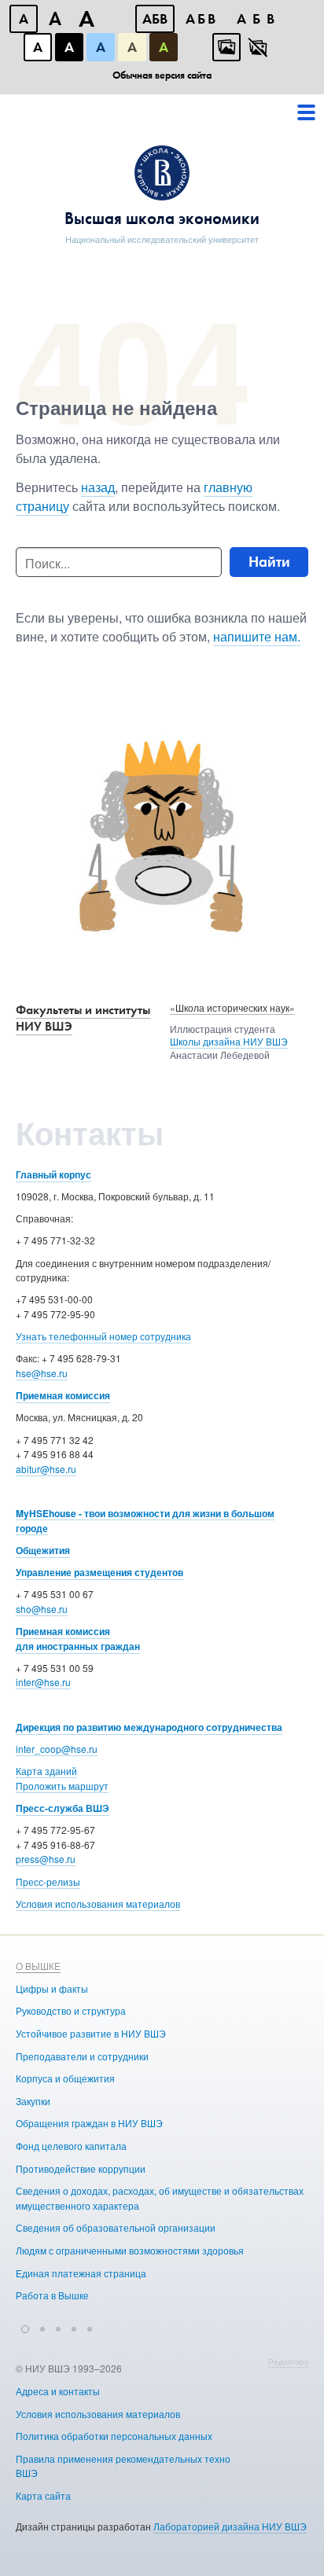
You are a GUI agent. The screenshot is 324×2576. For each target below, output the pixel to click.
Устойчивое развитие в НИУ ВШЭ (91, 2033)
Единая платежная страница (81, 2273)
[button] (25, 2327)
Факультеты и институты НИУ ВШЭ (83, 1018)
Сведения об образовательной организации (116, 2227)
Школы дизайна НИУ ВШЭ (229, 1041)
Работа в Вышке (52, 2295)
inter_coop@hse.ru (57, 1749)
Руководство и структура (71, 2010)
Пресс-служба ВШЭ (63, 1808)
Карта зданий (46, 1771)
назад (98, 487)
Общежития (43, 1550)
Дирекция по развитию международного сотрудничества (149, 1727)
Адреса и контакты (58, 2391)
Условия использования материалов (98, 1904)
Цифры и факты (52, 1988)
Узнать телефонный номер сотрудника (103, 1336)
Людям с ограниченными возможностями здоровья (130, 2250)
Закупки (33, 2101)
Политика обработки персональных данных (114, 2436)
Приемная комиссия (63, 1395)
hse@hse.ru (42, 1373)
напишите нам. (257, 636)
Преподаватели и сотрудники (82, 2056)
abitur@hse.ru (46, 1469)
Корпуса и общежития (65, 2078)
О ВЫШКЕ (38, 1966)
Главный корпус (53, 1174)
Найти (269, 562)
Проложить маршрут (62, 1786)
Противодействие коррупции (81, 2168)
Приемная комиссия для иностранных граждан (78, 1639)
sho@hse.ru (42, 1609)
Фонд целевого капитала (71, 2146)
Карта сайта (43, 2495)
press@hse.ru (46, 1859)
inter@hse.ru (43, 1682)
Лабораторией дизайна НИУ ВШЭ (230, 2526)
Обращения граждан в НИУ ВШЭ (89, 2123)
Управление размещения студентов (99, 1572)
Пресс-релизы (48, 1881)
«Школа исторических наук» (232, 1007)
